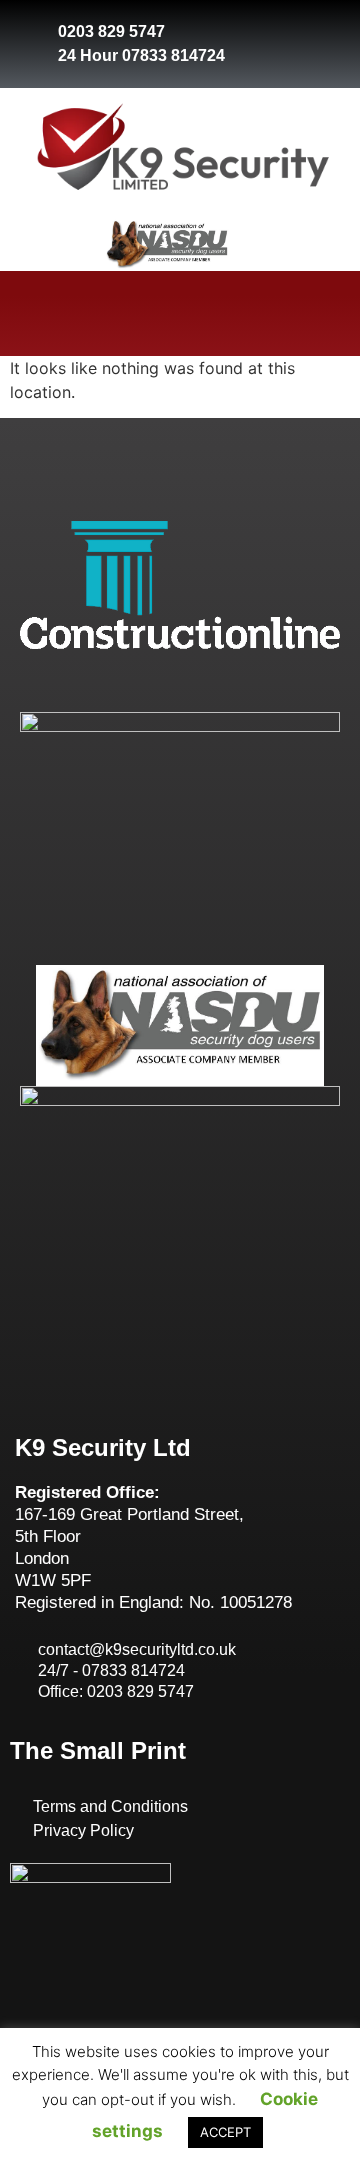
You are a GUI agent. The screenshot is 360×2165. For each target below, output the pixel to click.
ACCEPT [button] (225, 2132)
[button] (180, 313)
